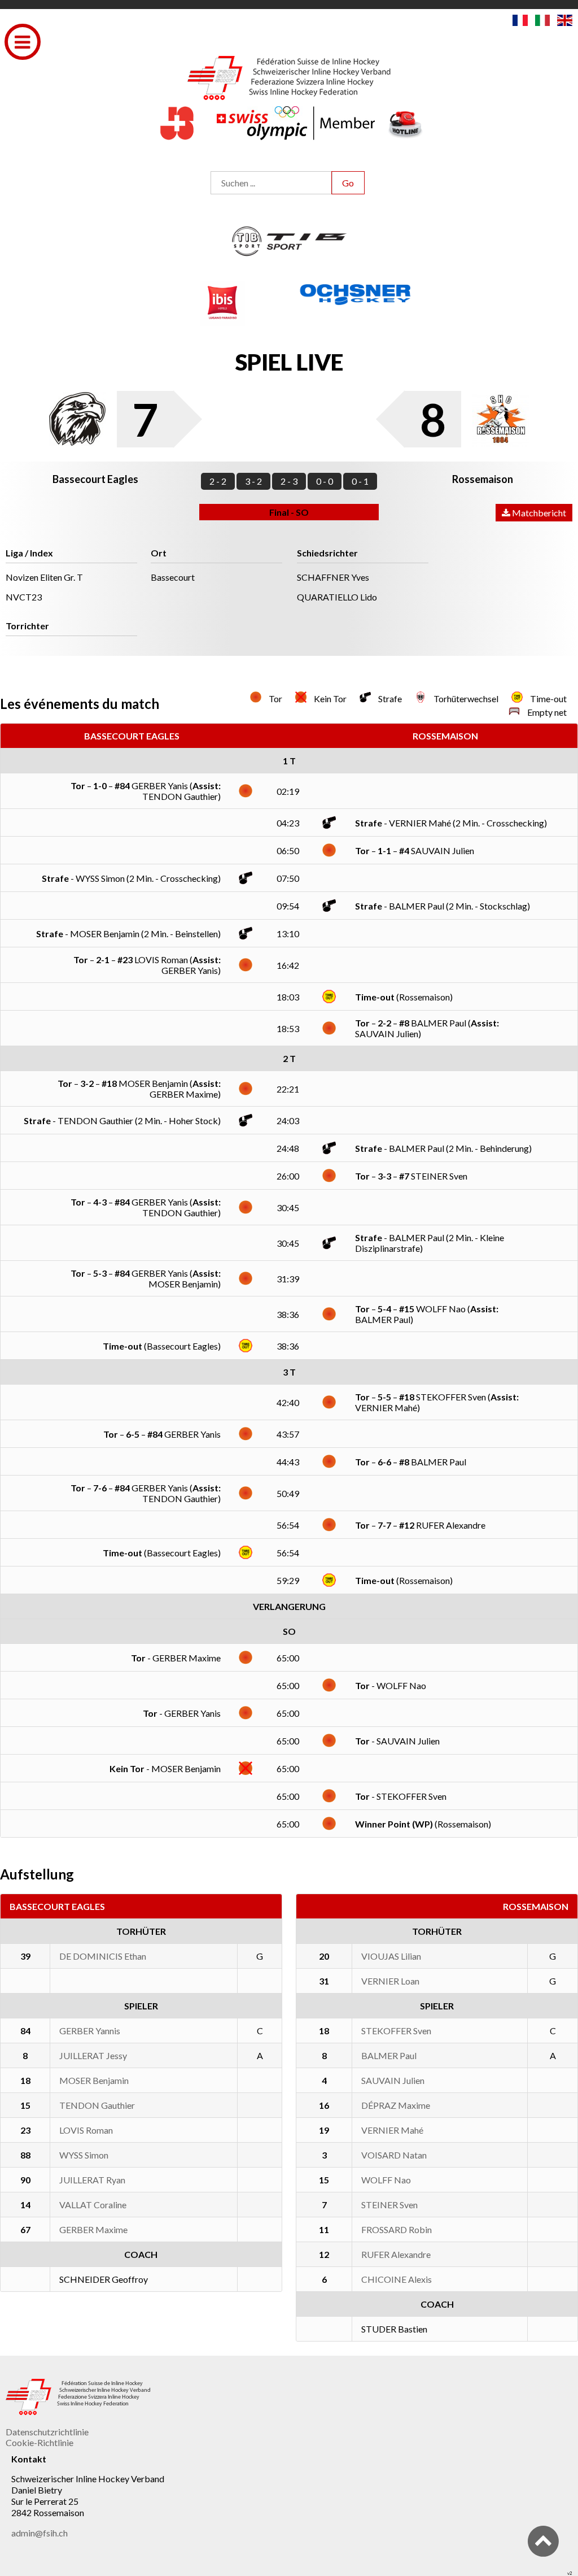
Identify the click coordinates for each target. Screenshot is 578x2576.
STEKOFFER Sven (396, 2031)
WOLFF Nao (386, 2180)
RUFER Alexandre (396, 2254)
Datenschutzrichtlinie (47, 2432)
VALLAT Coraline (93, 2205)
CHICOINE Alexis (397, 2279)
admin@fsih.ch (40, 2533)
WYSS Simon (84, 2155)
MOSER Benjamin (94, 2080)
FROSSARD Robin (397, 2229)
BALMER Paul (389, 2055)
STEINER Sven (389, 2205)
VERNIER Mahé (392, 2130)
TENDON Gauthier (97, 2105)
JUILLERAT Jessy (93, 2055)
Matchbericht (538, 513)
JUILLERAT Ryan (92, 2180)
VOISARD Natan (394, 2155)
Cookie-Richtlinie (40, 2442)
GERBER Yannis (90, 2031)
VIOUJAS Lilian (391, 1956)
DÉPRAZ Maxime (396, 2105)
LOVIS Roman (86, 2130)
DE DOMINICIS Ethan (103, 1956)
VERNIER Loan (390, 1981)
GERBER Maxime (93, 2229)
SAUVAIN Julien (393, 2080)
